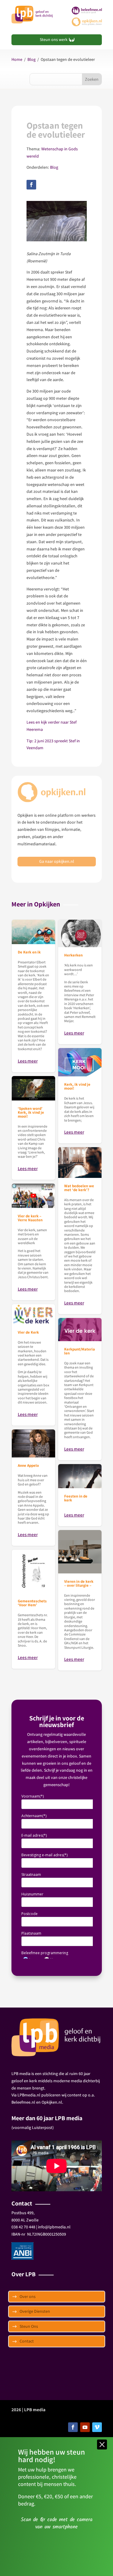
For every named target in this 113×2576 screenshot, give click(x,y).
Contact (27, 2341)
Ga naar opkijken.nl (57, 861)
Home (17, 59)
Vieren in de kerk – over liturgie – (80, 1600)
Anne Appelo (33, 1488)
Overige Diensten (35, 2311)
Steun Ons (29, 2326)
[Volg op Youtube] (85, 2427)
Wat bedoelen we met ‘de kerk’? (80, 1231)
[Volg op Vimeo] (97, 2427)
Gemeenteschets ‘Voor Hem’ (33, 1609)
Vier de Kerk (33, 1365)
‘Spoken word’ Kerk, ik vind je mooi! (33, 1128)
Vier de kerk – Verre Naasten (33, 1242)
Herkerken (80, 982)
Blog (31, 59)
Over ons (28, 2296)
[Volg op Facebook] (31, 185)
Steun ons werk (54, 39)
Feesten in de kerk (80, 1495)
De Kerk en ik (33, 996)
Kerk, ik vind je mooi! (80, 1096)
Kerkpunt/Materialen (80, 1389)
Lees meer (28, 1061)
